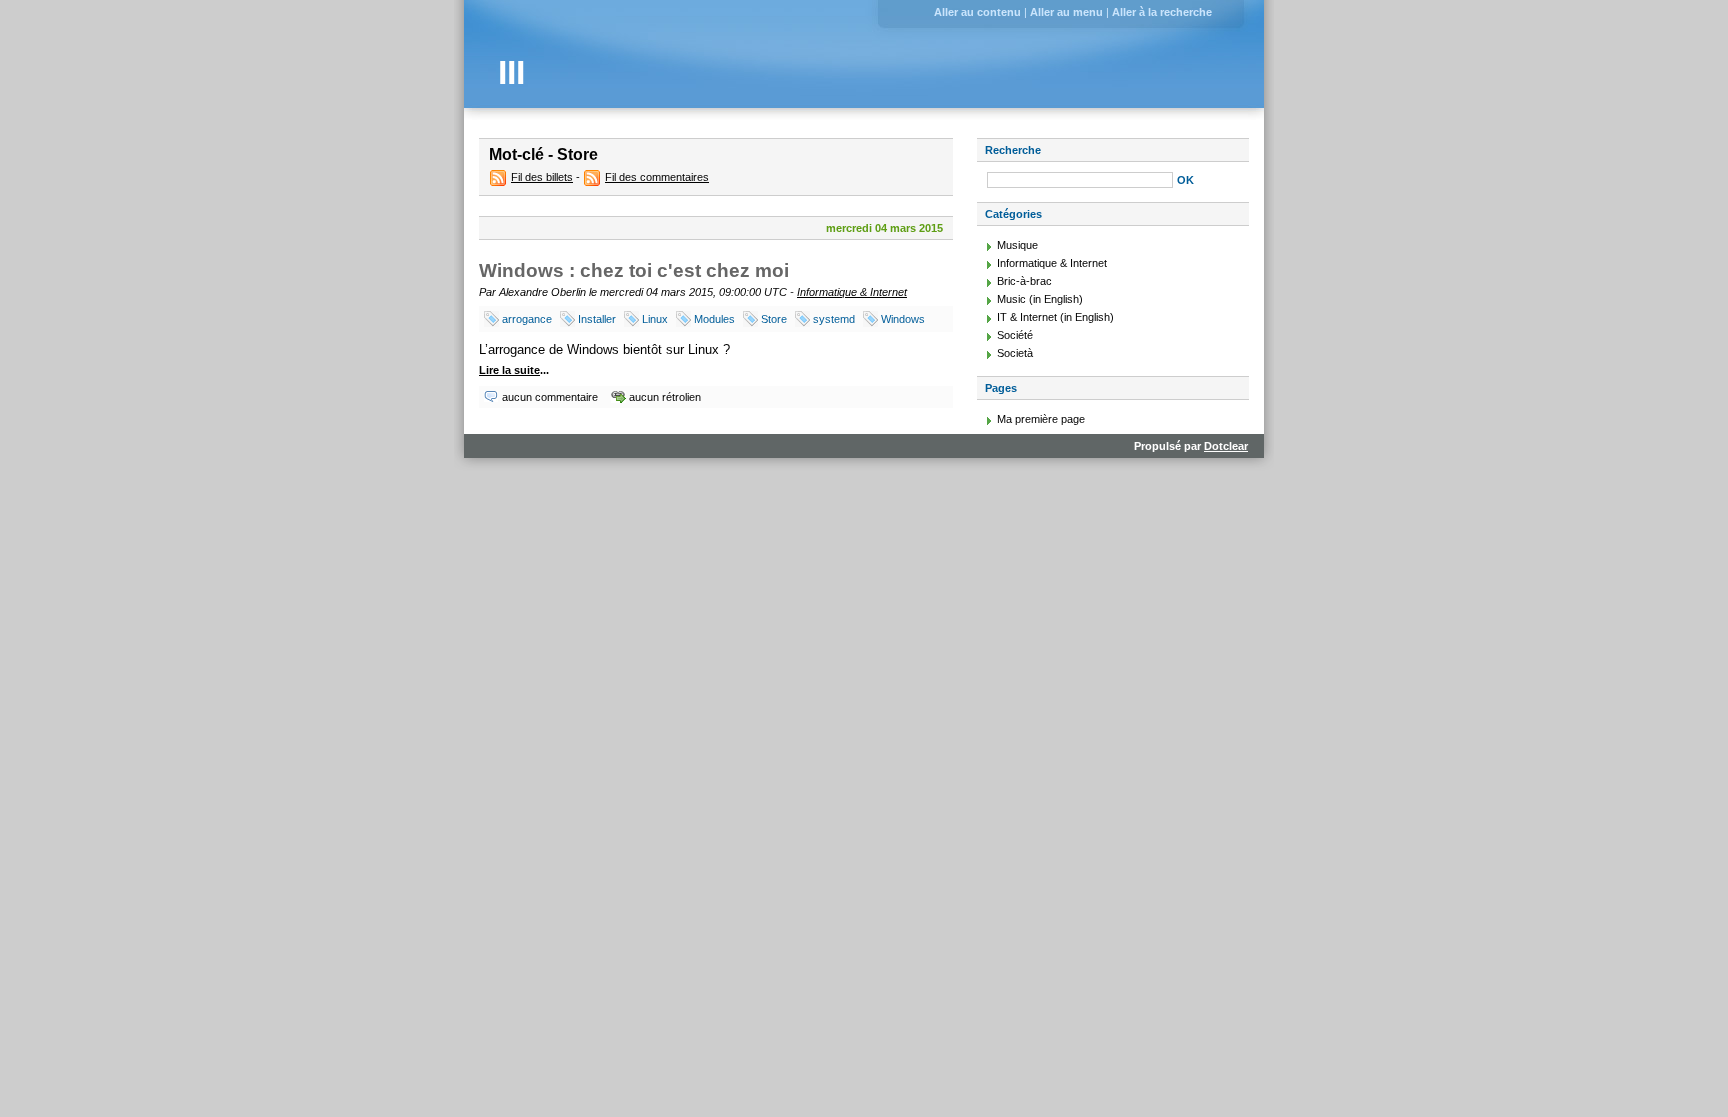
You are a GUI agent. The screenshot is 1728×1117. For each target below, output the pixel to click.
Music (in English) (1040, 299)
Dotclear (1226, 446)
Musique (1017, 245)
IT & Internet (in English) (1055, 317)
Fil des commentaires (657, 177)
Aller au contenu (977, 12)
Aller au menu (1066, 12)
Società (1015, 353)
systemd (834, 319)
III (511, 72)
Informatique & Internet (852, 292)
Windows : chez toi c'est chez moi (634, 270)
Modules (714, 319)
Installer (597, 319)
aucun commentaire (550, 397)
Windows (903, 319)
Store (774, 319)
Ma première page (1041, 419)
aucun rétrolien (665, 397)
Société (1015, 335)
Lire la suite (509, 370)
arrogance (527, 319)
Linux (655, 319)
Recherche (1013, 150)
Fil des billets (542, 177)
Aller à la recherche (1162, 12)
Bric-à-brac (1024, 281)
